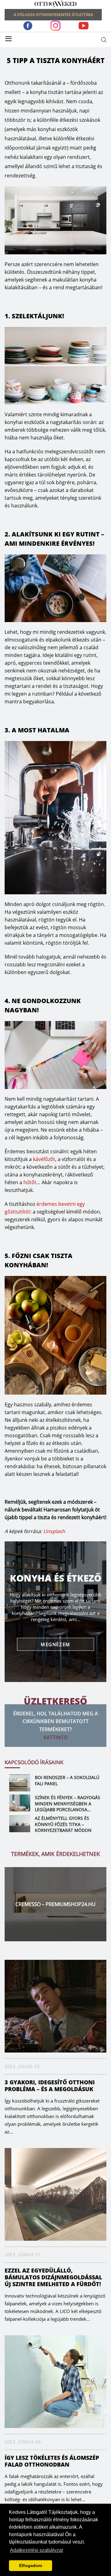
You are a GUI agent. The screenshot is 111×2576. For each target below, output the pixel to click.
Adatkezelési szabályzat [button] (36, 2550)
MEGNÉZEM (55, 1644)
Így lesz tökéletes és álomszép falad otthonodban (52, 2461)
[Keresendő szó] (104, 40)
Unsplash (54, 1531)
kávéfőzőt (44, 1159)
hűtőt (30, 1182)
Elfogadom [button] (31, 2565)
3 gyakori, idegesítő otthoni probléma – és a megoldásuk (50, 2086)
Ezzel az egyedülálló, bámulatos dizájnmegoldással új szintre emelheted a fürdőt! (53, 2277)
